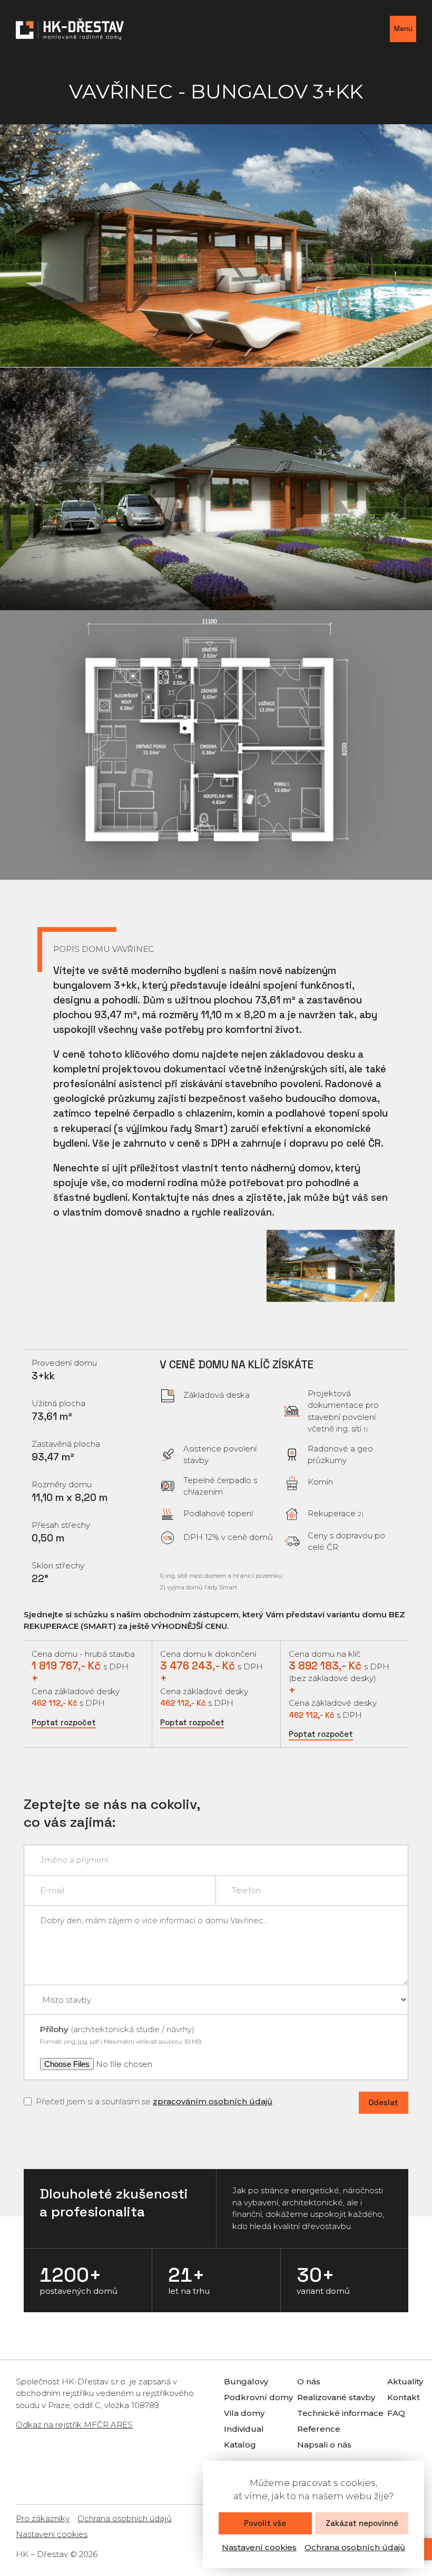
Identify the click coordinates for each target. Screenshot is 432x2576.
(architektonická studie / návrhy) (121, 2035)
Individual (244, 2429)
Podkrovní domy (258, 2397)
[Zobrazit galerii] (216, 246)
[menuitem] (246, 2382)
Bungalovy (246, 2381)
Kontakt (404, 2397)
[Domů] (70, 29)
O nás (309, 2381)
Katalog (240, 2445)
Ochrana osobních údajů (355, 2547)
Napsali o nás (324, 2445)
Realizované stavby (336, 2397)
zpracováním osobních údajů (213, 2101)
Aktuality (405, 2381)
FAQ (396, 2413)
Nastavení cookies (259, 2547)
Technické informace (340, 2413)
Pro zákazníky (43, 2518)
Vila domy (244, 2413)
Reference (319, 2429)
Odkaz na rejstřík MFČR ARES (74, 2425)
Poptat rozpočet (64, 1722)
